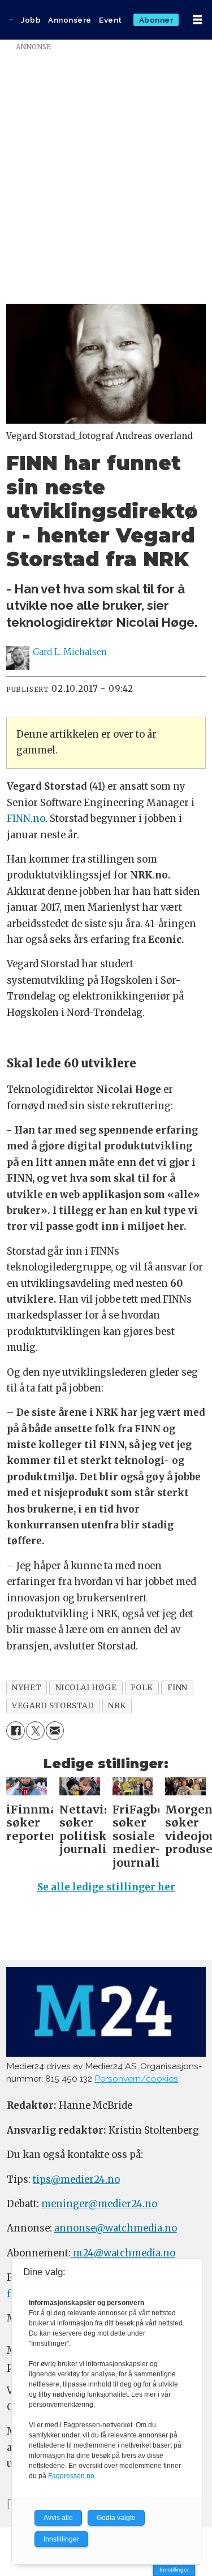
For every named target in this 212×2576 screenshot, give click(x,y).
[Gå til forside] (11, 20)
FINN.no (26, 819)
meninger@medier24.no (99, 2204)
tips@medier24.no (76, 2180)
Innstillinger (174, 2569)
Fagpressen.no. (72, 2476)
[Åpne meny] (197, 20)
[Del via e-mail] (55, 1731)
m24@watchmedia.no (123, 2253)
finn (178, 1688)
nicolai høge (86, 1688)
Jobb (31, 20)
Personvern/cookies (136, 2079)
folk (142, 1688)
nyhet (27, 1688)
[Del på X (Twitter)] (35, 1731)
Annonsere (70, 20)
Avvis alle (58, 2518)
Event (111, 20)
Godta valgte (116, 2518)
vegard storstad (53, 1706)
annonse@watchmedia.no (116, 2228)
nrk (117, 1706)
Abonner (156, 20)
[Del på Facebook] (16, 1731)
